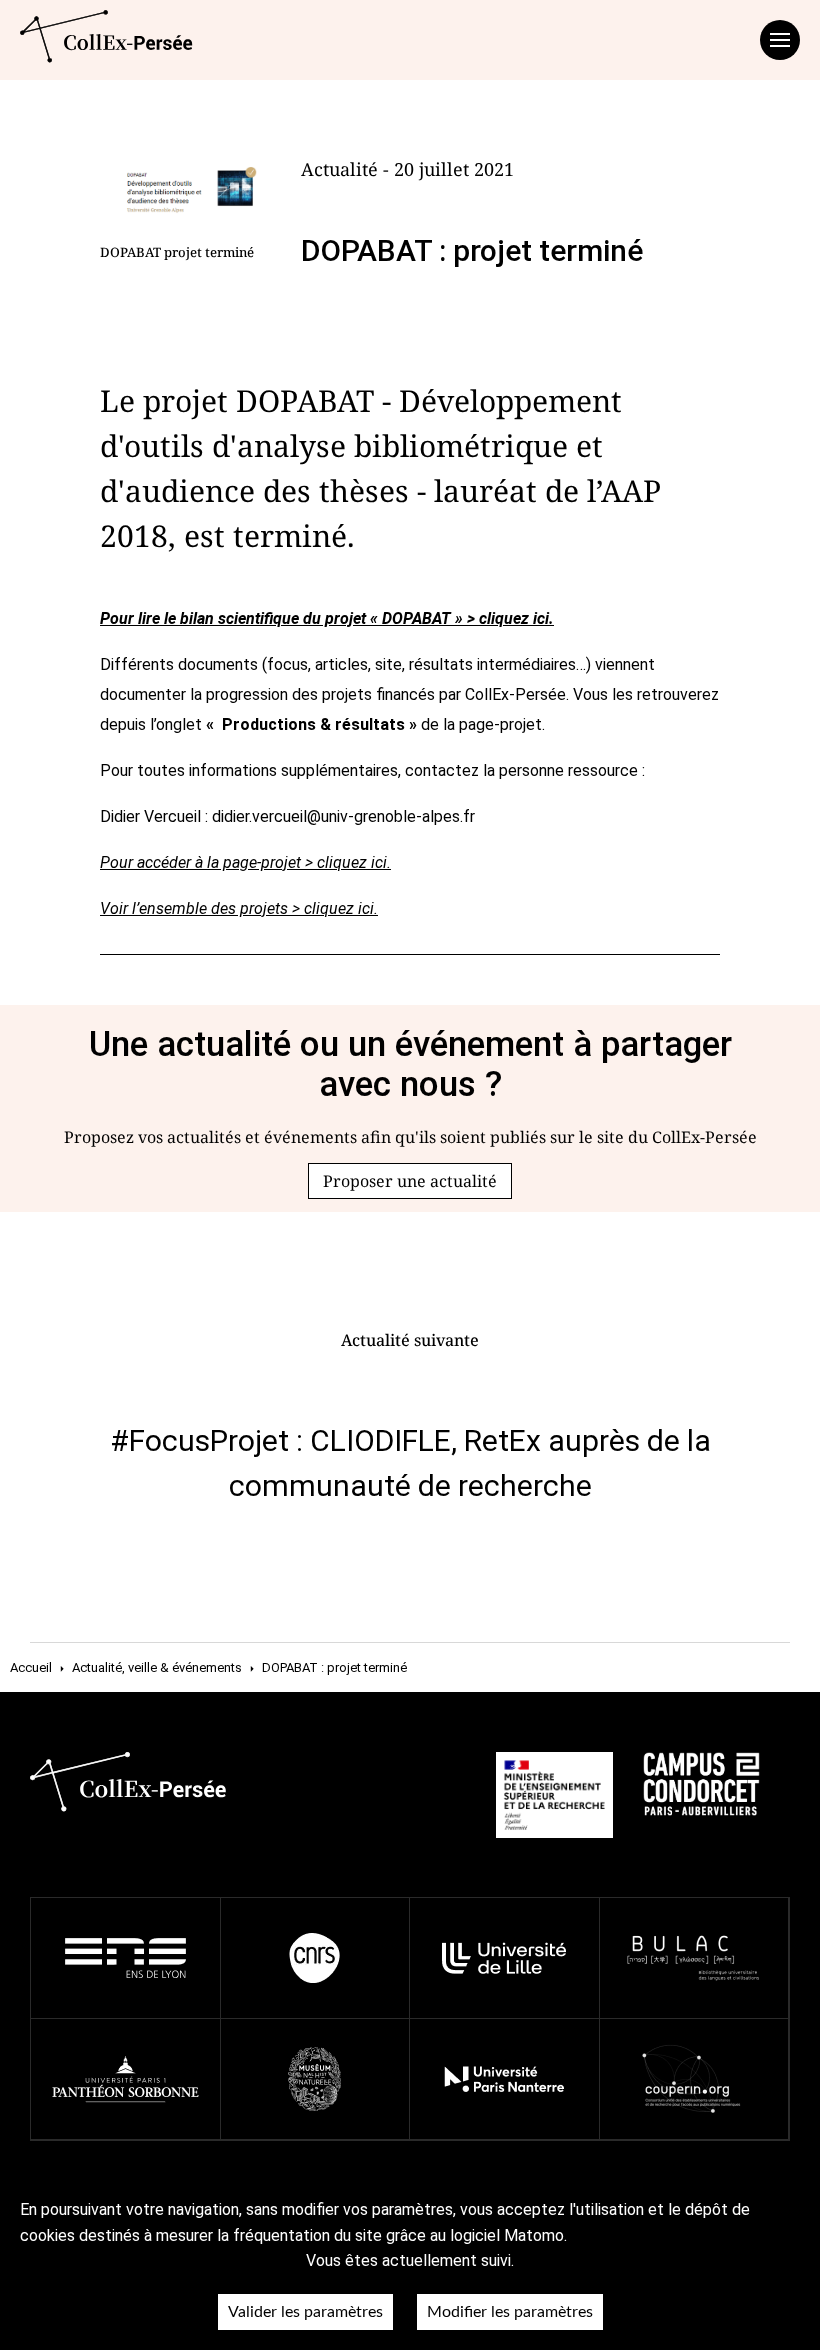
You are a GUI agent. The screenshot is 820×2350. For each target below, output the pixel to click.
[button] (410, 1181)
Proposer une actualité (410, 1181)
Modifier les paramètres (510, 2312)
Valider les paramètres (305, 2312)
